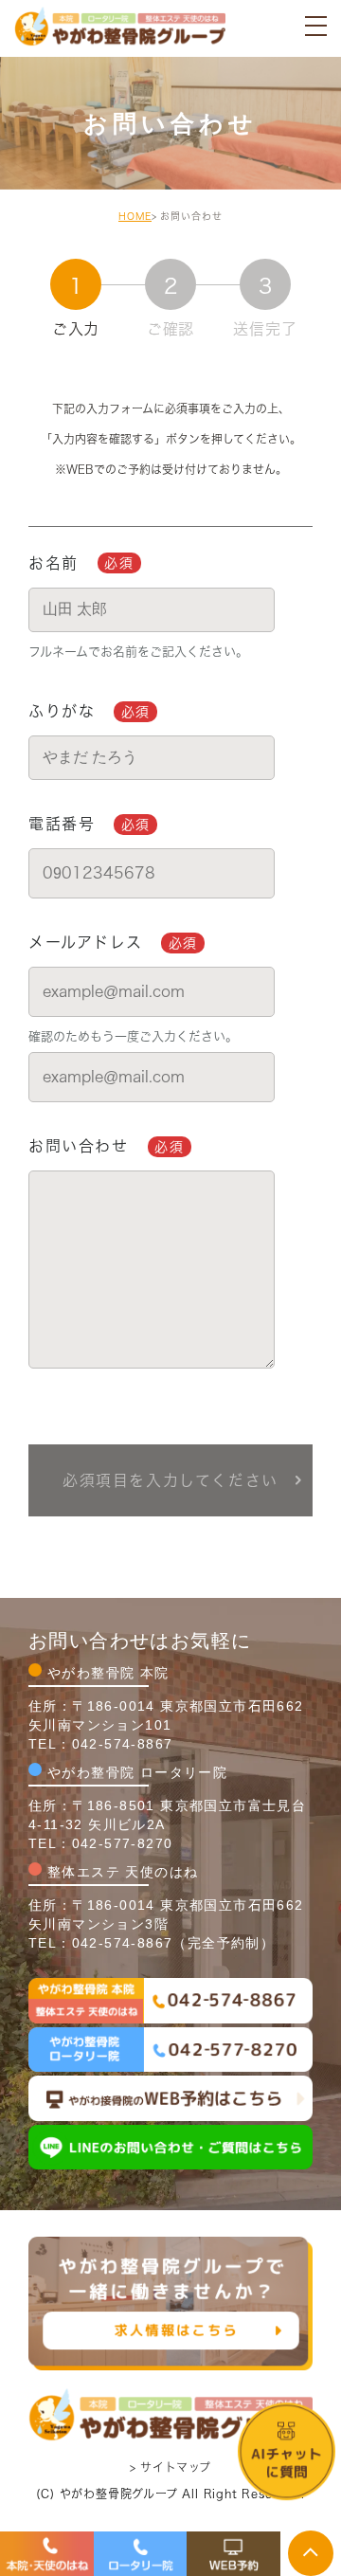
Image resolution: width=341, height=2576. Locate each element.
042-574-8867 (123, 1744)
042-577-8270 (123, 1843)
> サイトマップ (170, 2466)
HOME (135, 216)
